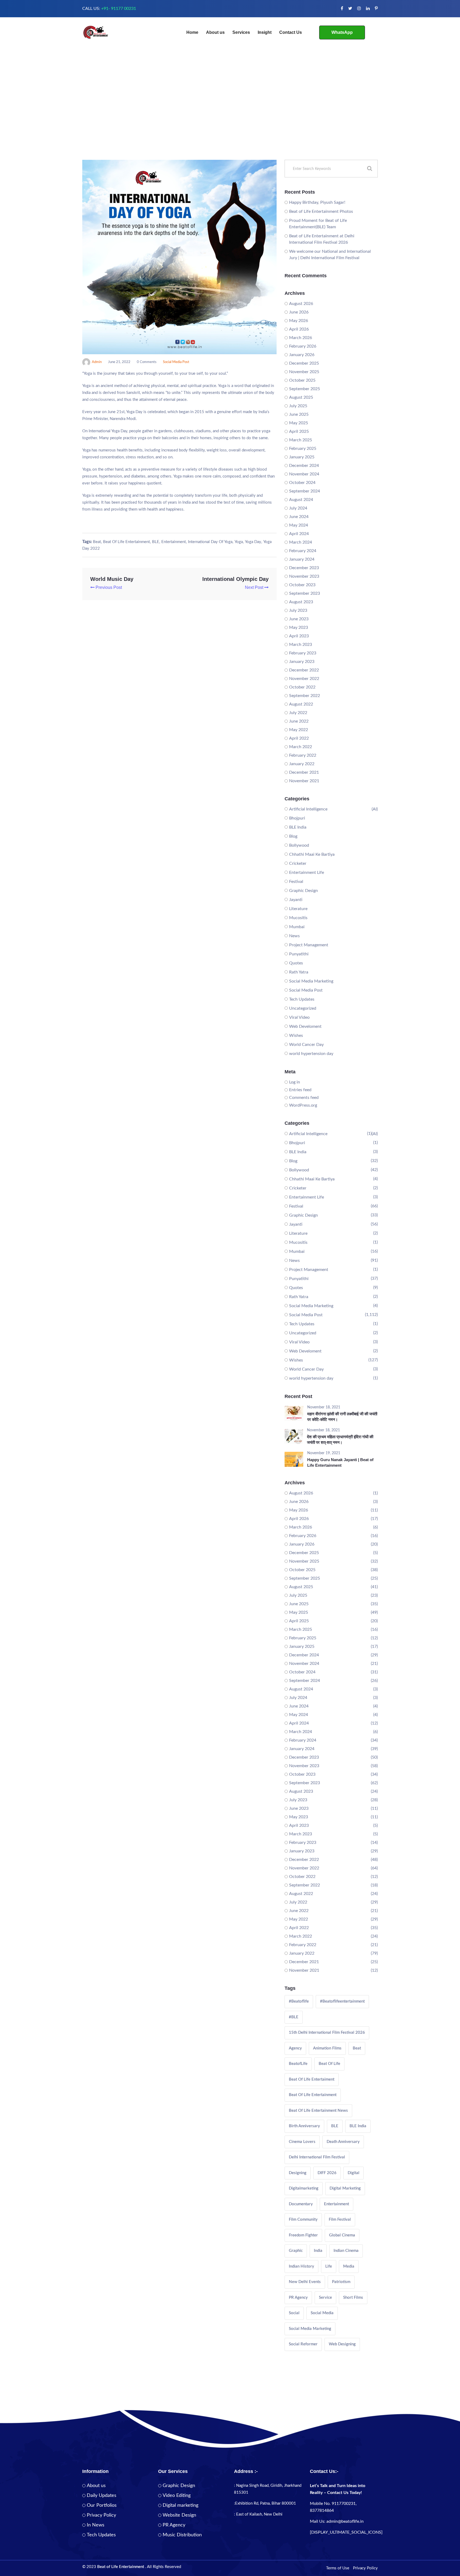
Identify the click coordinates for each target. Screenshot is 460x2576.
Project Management (309, 945)
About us (215, 32)
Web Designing (342, 2344)
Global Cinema (342, 2235)
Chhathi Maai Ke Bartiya (312, 854)
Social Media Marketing (311, 981)
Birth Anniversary (304, 2126)
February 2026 (303, 346)
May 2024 (299, 525)
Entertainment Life (307, 873)
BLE (156, 542)
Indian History (301, 2266)
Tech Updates (302, 999)
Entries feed (300, 1090)
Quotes (296, 963)
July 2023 (298, 610)
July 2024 (298, 508)
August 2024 (301, 500)
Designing (298, 2173)
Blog (293, 836)
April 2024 (299, 534)
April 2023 (299, 636)
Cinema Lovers (302, 2142)
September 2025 (305, 389)
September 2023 (305, 593)
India (318, 2251)
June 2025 (299, 414)
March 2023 (301, 645)
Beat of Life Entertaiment (312, 2079)
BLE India (298, 827)
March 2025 (301, 440)
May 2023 (299, 627)
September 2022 (305, 696)
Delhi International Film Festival (317, 2157)
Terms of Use (338, 2568)
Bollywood (299, 845)
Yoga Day (253, 542)
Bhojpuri (297, 818)
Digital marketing (180, 2505)
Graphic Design (303, 891)
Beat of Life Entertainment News (318, 2111)
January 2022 (302, 764)
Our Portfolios (102, 2505)
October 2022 (302, 687)
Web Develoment (305, 1026)
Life (329, 2266)
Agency (295, 2048)
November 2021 (304, 781)
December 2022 (304, 670)
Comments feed (304, 1098)
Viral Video (299, 1017)
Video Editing (177, 2496)
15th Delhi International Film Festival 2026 (327, 2033)
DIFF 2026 (327, 2173)
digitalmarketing (304, 2188)
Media (349, 2266)
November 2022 (304, 679)
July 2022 (298, 713)
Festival (296, 882)
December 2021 (304, 772)
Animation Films (327, 2048)
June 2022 (299, 721)
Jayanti (296, 900)
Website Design (179, 2515)
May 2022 (299, 730)
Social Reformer (303, 2344)
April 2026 (299, 329)
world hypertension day (311, 1054)
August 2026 (301, 304)
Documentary (301, 2204)
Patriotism (341, 2282)
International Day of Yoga (210, 542)
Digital (354, 2173)
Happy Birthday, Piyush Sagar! (317, 202)
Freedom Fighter (303, 2235)
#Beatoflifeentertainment (342, 2001)
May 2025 (299, 423)
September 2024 (305, 491)
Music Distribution (182, 2535)
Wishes (296, 1036)
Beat (97, 542)
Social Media (322, 2313)
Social (294, 2313)
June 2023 (299, 619)
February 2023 (303, 653)
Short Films (353, 2298)
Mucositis (298, 918)
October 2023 (302, 585)
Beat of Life (329, 2064)
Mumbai (297, 927)
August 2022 (301, 704)
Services (241, 32)
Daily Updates (102, 2496)
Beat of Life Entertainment (126, 542)
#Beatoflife (299, 2001)
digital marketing (345, 2188)
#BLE (294, 2017)
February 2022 (303, 755)
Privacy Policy (101, 2515)
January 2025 (302, 457)
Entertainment (174, 542)
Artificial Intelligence (308, 809)
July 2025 (298, 406)
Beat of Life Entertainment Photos (321, 211)
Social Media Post (176, 362)
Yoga (239, 542)
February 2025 (303, 449)
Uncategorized (303, 1008)
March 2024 (301, 542)
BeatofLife (298, 2064)
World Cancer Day (306, 1045)
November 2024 (304, 474)
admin (97, 362)
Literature (298, 909)
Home (192, 32)
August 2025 (301, 397)
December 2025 (304, 363)
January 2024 (302, 559)
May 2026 (299, 321)
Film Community (303, 2220)
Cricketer (298, 863)
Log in (295, 1082)
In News (96, 2525)
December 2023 (304, 568)
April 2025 (299, 431)
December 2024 (304, 466)
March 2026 (301, 338)
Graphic (296, 2251)
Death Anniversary (343, 2142)
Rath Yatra (299, 972)
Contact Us (291, 32)
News (294, 936)
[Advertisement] (230, 120)
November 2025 (304, 372)
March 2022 (301, 747)
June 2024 (299, 517)
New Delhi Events (305, 2282)
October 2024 (302, 483)
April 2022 (299, 738)
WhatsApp (342, 32)
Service (325, 2298)
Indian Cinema (346, 2251)
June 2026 (299, 312)
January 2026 (302, 355)
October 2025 (302, 380)
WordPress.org (303, 1105)
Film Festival (340, 2220)
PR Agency (298, 2298)
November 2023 (304, 576)
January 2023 (302, 662)
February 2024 (303, 551)
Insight (265, 32)
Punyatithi (299, 954)
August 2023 (301, 602)
